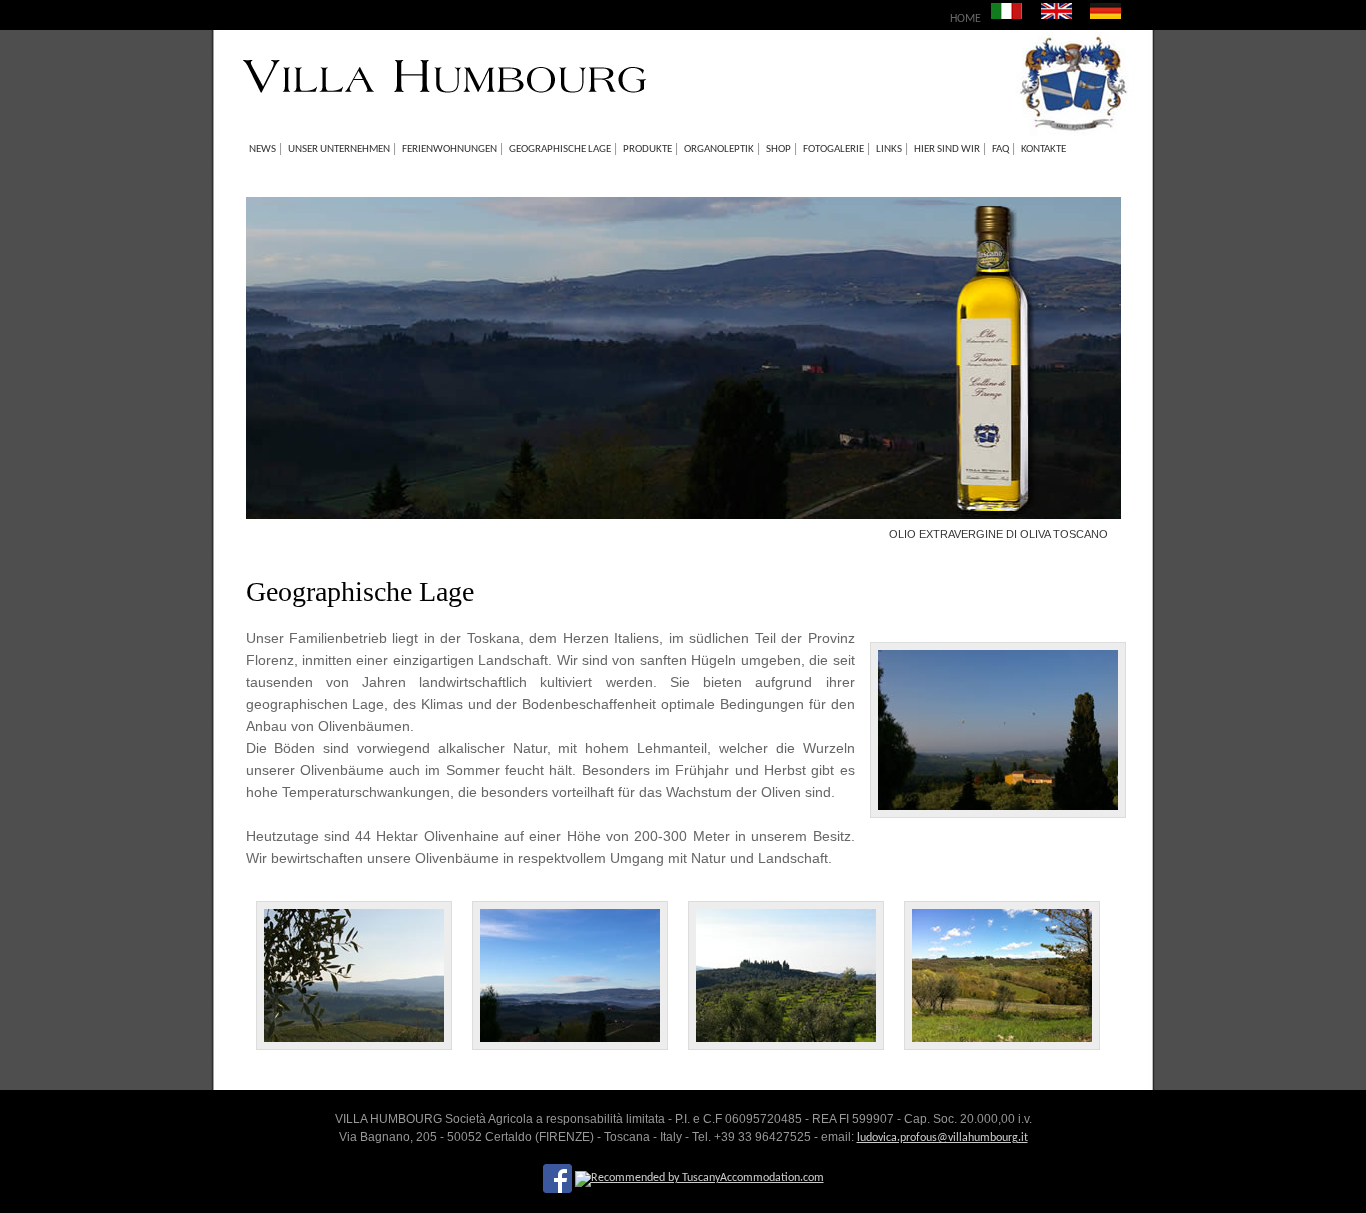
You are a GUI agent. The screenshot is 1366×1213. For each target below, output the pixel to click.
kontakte (1043, 149)
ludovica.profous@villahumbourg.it (942, 1138)
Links (889, 149)
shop (778, 149)
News (262, 149)
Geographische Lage (560, 149)
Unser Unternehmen (339, 149)
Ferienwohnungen (449, 149)
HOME (965, 19)
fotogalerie (833, 149)
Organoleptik (719, 149)
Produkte (647, 149)
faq (1000, 149)
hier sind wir (947, 149)
